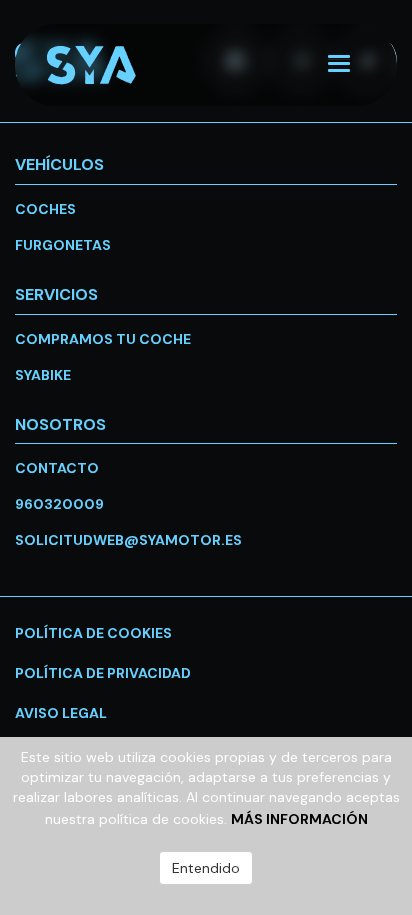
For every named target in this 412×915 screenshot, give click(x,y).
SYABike (43, 375)
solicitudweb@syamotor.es (128, 540)
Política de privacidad (103, 673)
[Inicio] (109, 65)
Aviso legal (61, 713)
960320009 (59, 504)
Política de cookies (93, 633)
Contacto (57, 468)
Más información (299, 819)
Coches (45, 209)
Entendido (206, 868)
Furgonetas (63, 245)
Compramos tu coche (103, 339)
